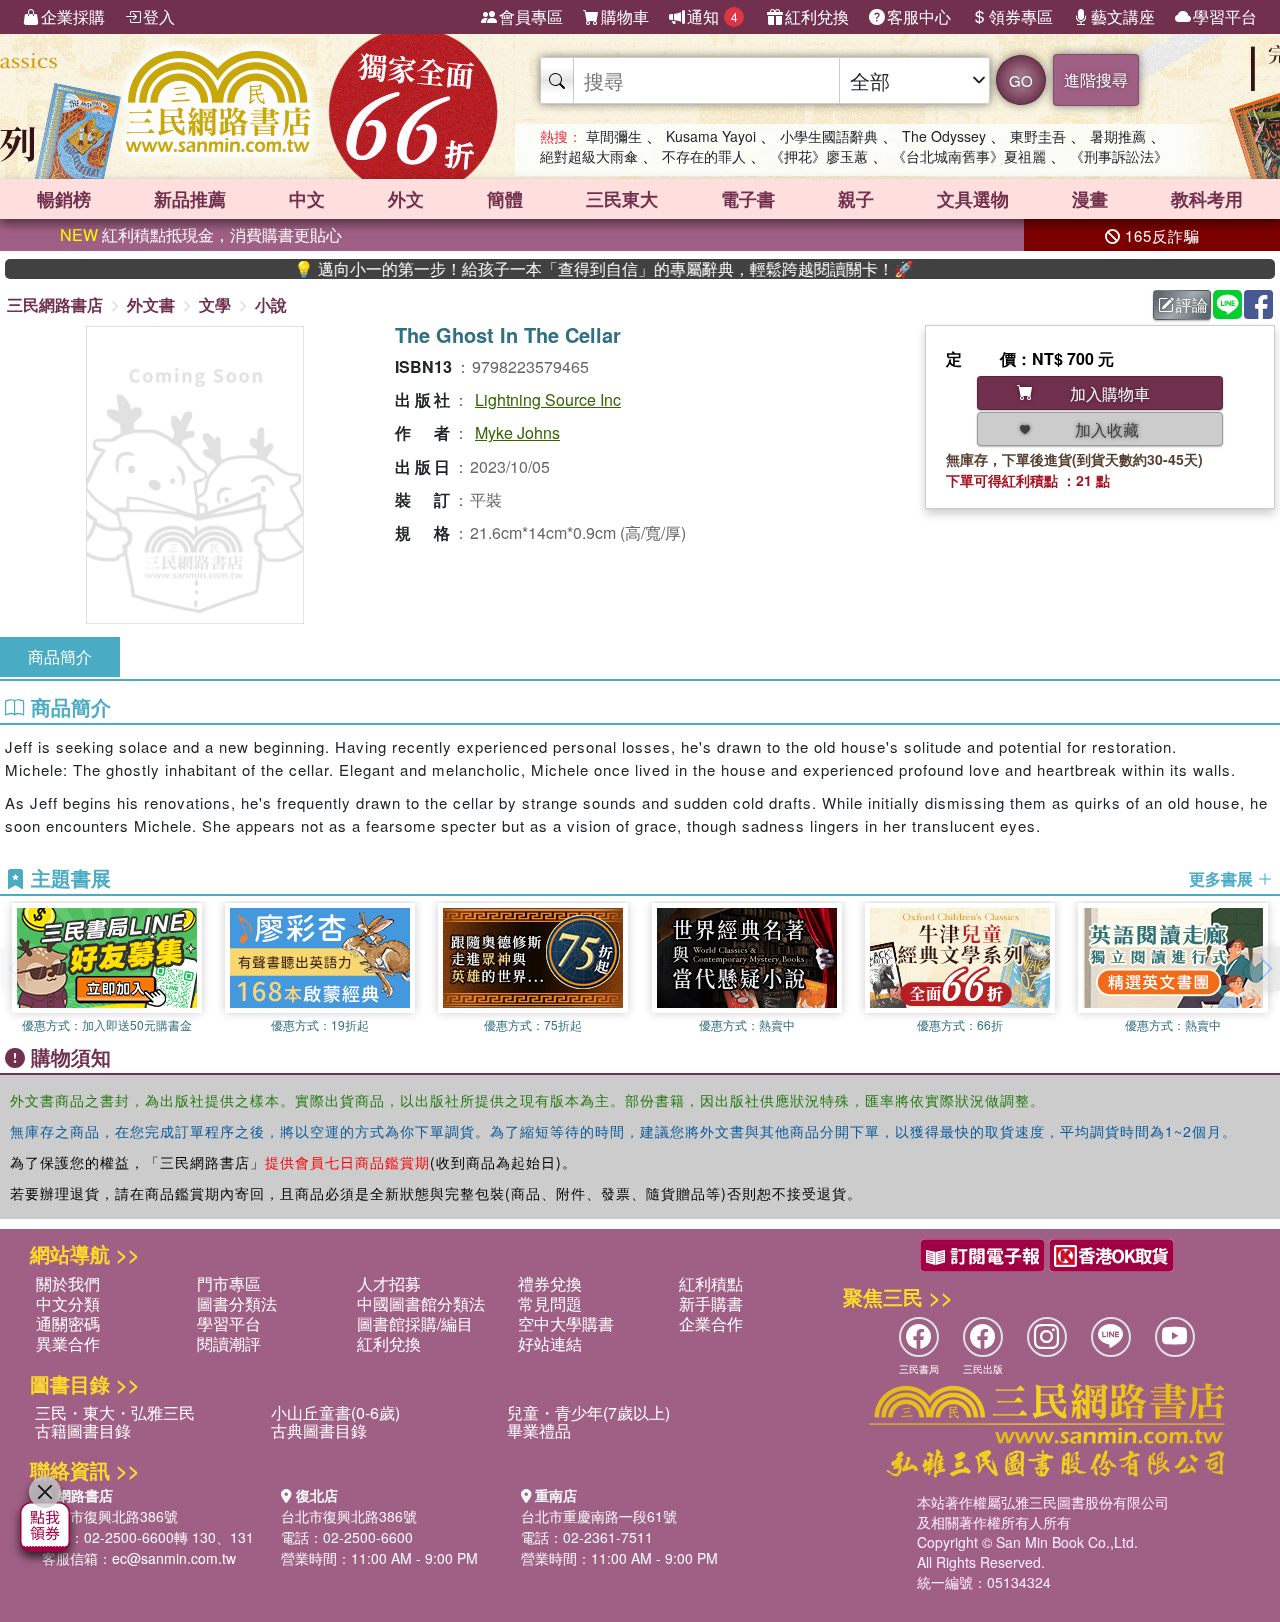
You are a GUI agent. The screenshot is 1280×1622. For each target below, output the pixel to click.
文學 (215, 304)
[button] (1265, 969)
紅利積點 (711, 1283)
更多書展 (1223, 879)
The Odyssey (944, 136)
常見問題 (550, 1303)
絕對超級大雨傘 (589, 156)
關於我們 (68, 1283)
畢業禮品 (539, 1430)
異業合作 (68, 1343)
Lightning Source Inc (548, 399)
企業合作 (711, 1323)
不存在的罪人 (704, 156)
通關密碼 (68, 1323)
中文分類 (68, 1303)
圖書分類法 (237, 1303)
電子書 (748, 199)
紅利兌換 (817, 16)
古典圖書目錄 (319, 1430)
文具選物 (973, 199)
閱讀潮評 (229, 1343)
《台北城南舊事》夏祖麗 (969, 156)
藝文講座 (1123, 16)
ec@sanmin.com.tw (174, 1558)
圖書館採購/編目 (415, 1323)
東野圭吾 (1038, 136)
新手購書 (711, 1303)
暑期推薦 (1118, 136)
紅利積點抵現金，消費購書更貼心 (201, 234)
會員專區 (531, 16)
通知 (712, 16)
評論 (1192, 304)
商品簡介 (60, 656)
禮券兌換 (550, 1283)
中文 (307, 199)
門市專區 (229, 1283)
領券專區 (1021, 16)
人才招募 (389, 1283)
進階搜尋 (1096, 79)
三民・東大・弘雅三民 (115, 1412)
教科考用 (1207, 199)
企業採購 (73, 16)
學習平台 (1225, 16)
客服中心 (919, 16)
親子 (856, 199)
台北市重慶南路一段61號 (599, 1516)
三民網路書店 (55, 304)
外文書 (151, 304)
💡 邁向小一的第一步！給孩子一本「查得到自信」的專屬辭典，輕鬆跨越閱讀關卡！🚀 (566, 269)
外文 (406, 199)
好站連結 (550, 1343)
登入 (159, 16)
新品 (190, 199)
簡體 (505, 199)
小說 (271, 304)
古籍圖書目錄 (83, 1430)
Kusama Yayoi (711, 136)
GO (1021, 80)
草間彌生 (614, 136)
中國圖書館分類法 (421, 1303)
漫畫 (1090, 199)
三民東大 (622, 199)
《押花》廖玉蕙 (819, 156)
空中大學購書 (566, 1323)
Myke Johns (517, 432)
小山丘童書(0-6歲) (335, 1412)
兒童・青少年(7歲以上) (588, 1412)
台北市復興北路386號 (110, 1516)
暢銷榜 (64, 199)
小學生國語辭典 (829, 136)
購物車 (625, 16)
